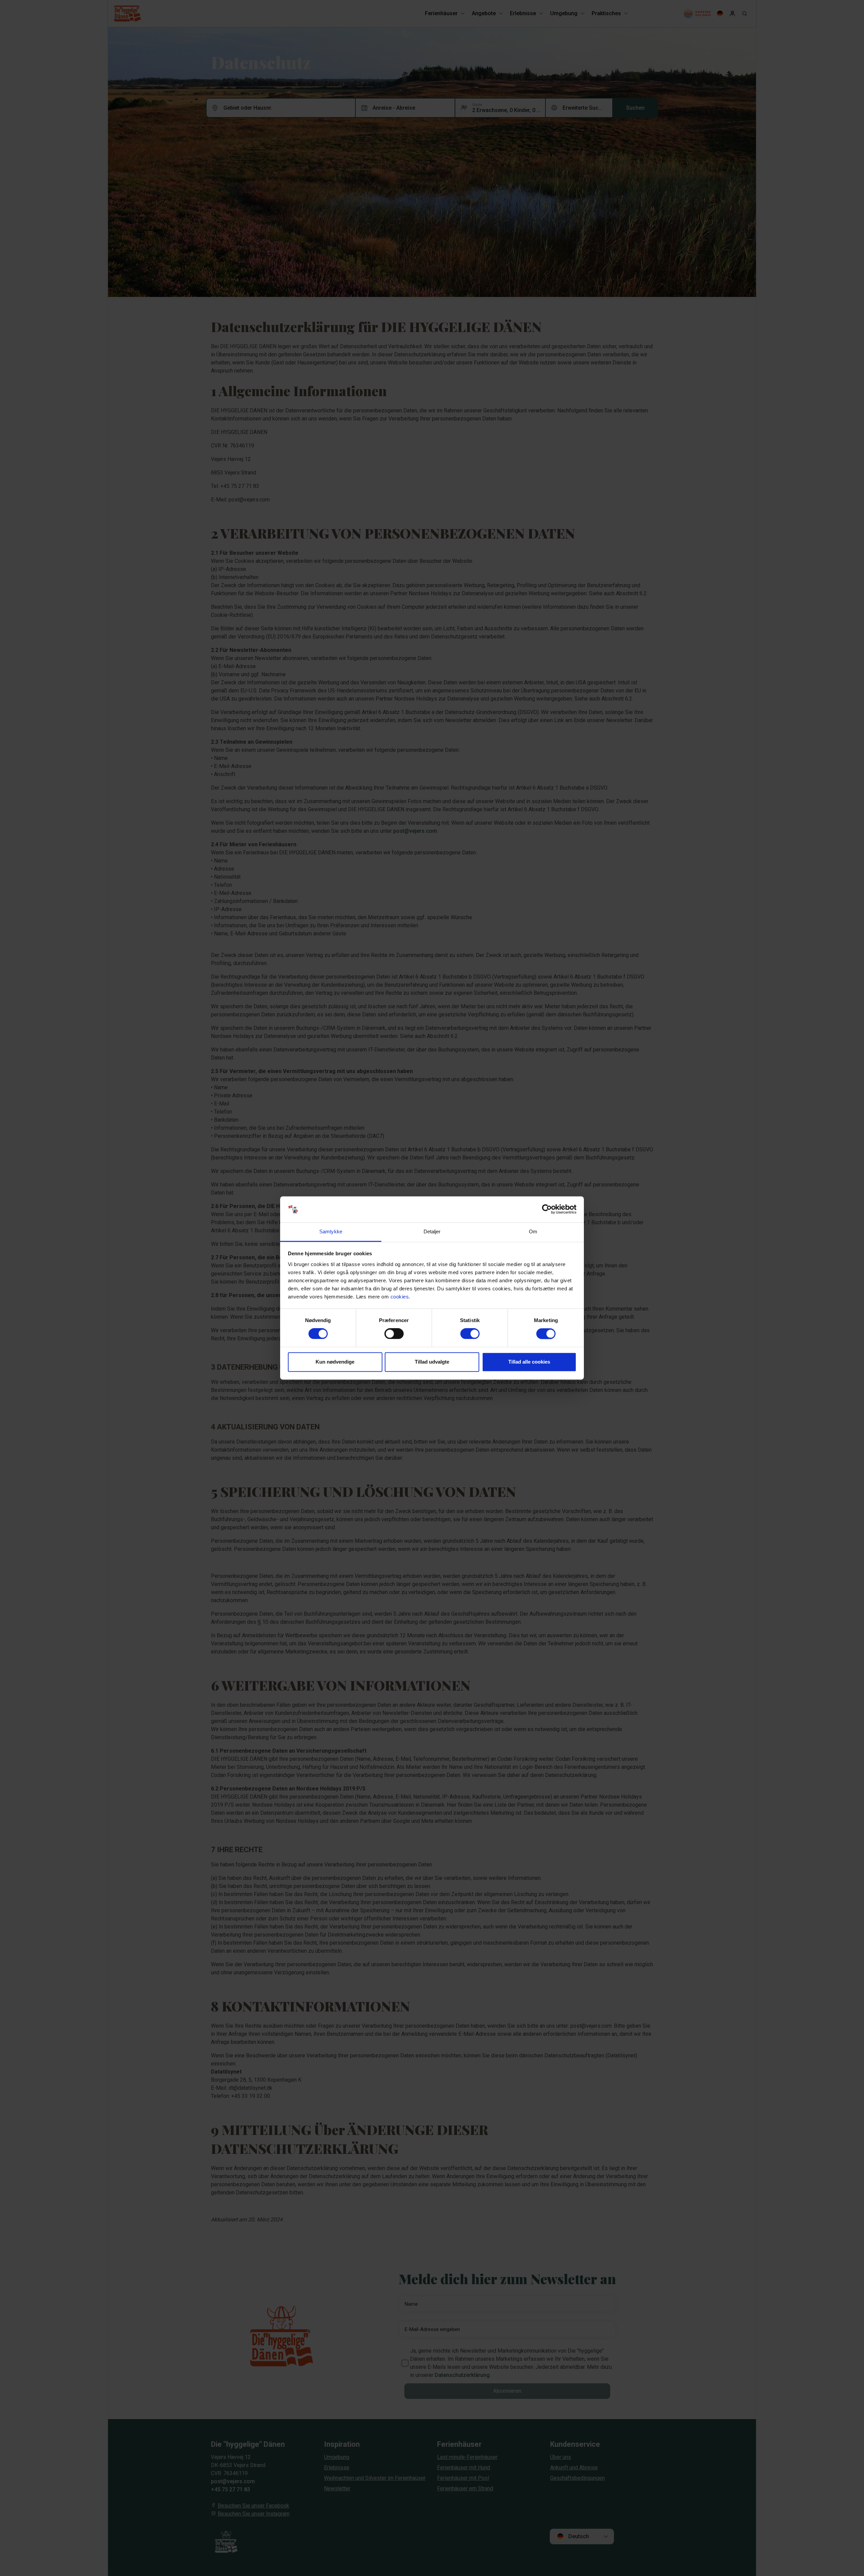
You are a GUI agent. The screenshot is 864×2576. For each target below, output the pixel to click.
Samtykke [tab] (331, 1231)
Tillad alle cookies (529, 1362)
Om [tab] (533, 1231)
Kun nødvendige (335, 1362)
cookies (400, 1297)
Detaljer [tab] (432, 1231)
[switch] (394, 1334)
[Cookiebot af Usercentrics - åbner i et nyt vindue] (547, 1209)
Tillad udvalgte (432, 1362)
